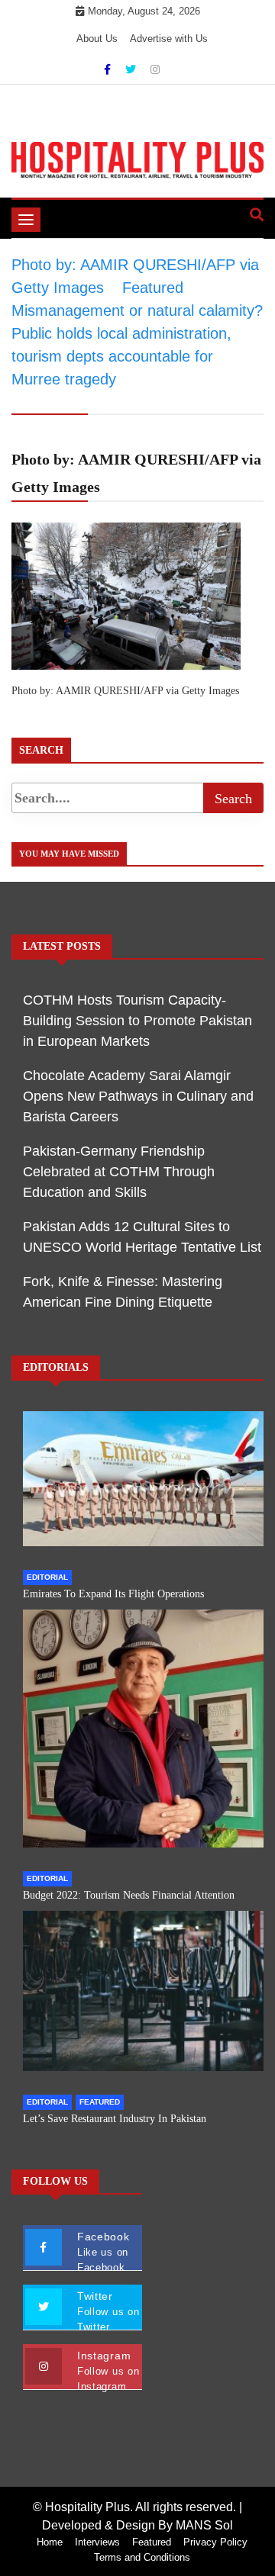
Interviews (97, 2542)
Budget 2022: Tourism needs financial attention (129, 1895)
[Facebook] (109, 69)
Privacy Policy (215, 2542)
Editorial (47, 1577)
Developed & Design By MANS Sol (137, 2525)
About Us (97, 39)
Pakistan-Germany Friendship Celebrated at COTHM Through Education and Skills (119, 1172)
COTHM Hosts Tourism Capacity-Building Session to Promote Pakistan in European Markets (137, 1021)
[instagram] (155, 69)
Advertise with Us (169, 39)
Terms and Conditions (142, 2557)
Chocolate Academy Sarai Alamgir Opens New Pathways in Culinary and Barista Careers (138, 1096)
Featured (100, 2102)
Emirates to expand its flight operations (113, 1594)
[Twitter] (132, 69)
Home (50, 2542)
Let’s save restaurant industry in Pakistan (115, 2119)
